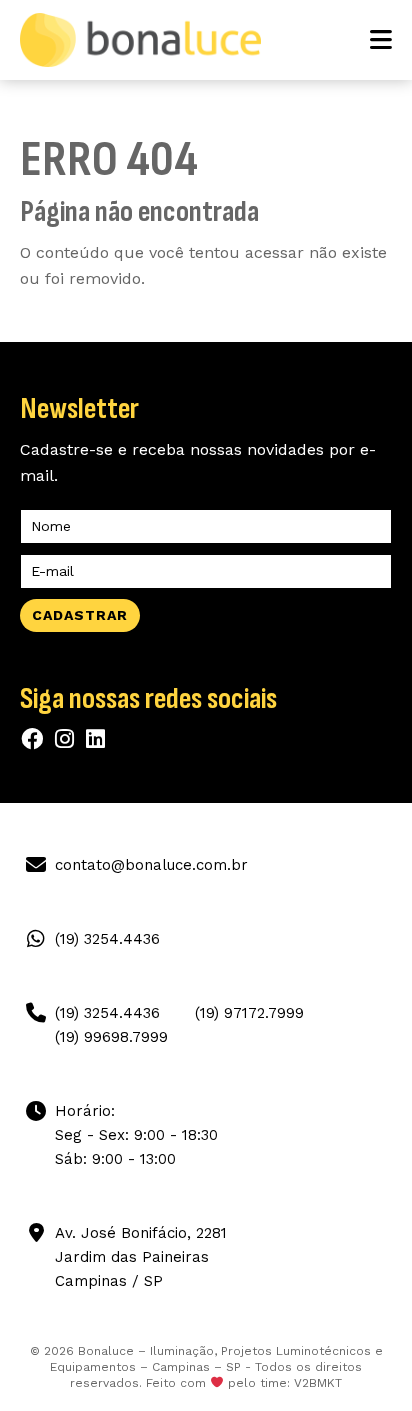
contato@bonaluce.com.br (151, 865)
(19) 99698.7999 (111, 1037)
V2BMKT (318, 1383)
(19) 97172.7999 (249, 1013)
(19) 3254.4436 (107, 939)
